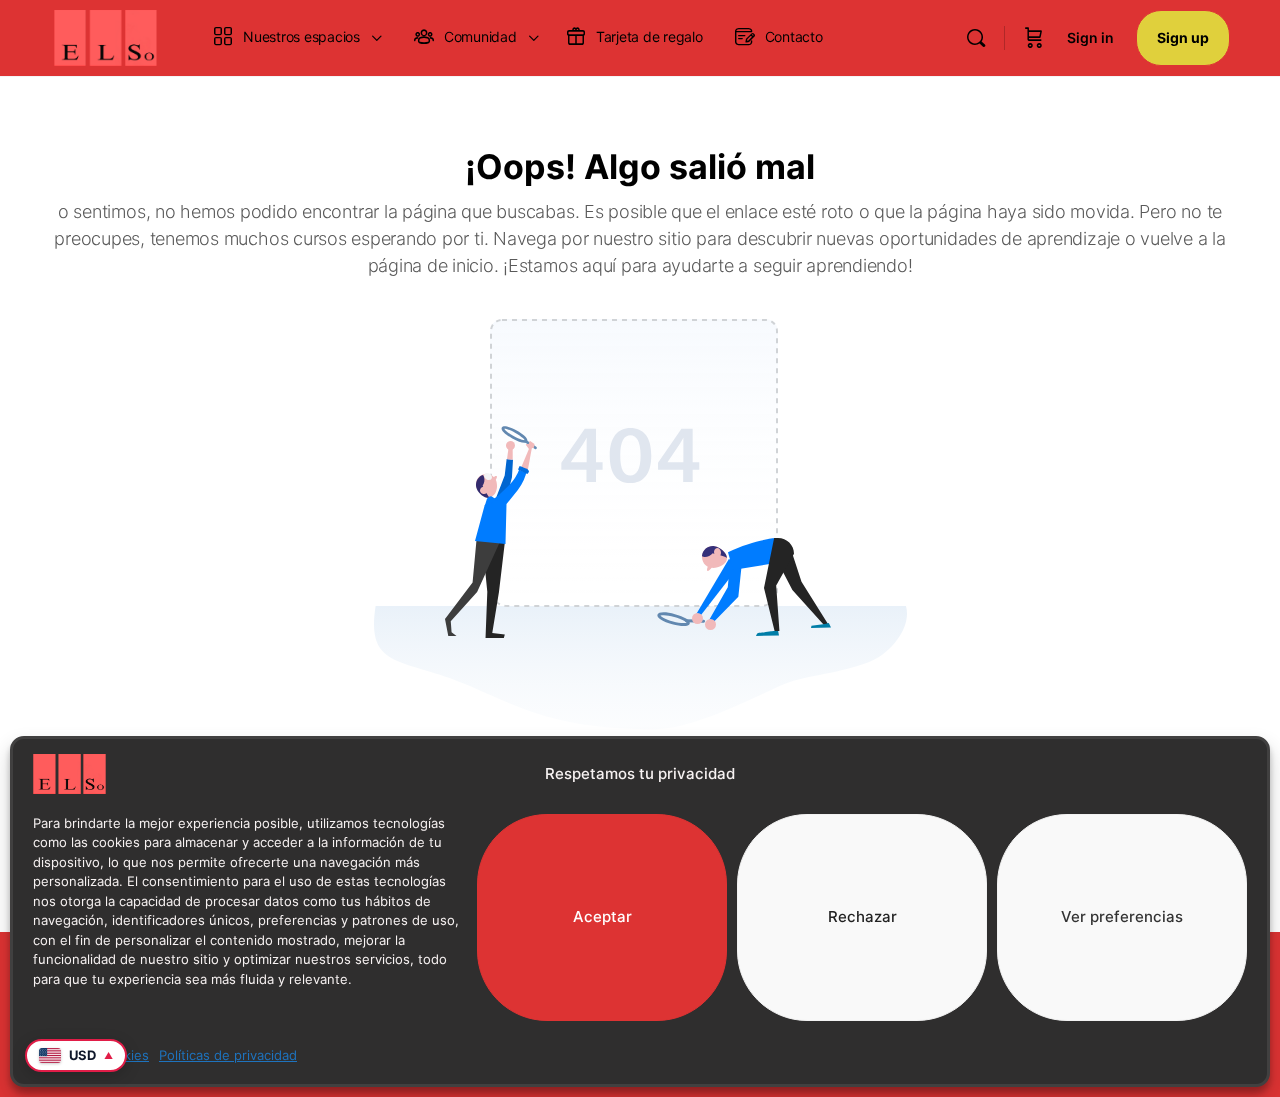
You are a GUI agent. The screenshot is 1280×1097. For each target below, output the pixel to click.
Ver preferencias (1122, 916)
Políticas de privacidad (228, 1055)
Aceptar (602, 916)
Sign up (1183, 37)
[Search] (976, 38)
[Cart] (1034, 38)
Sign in (1090, 37)
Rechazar (862, 916)
